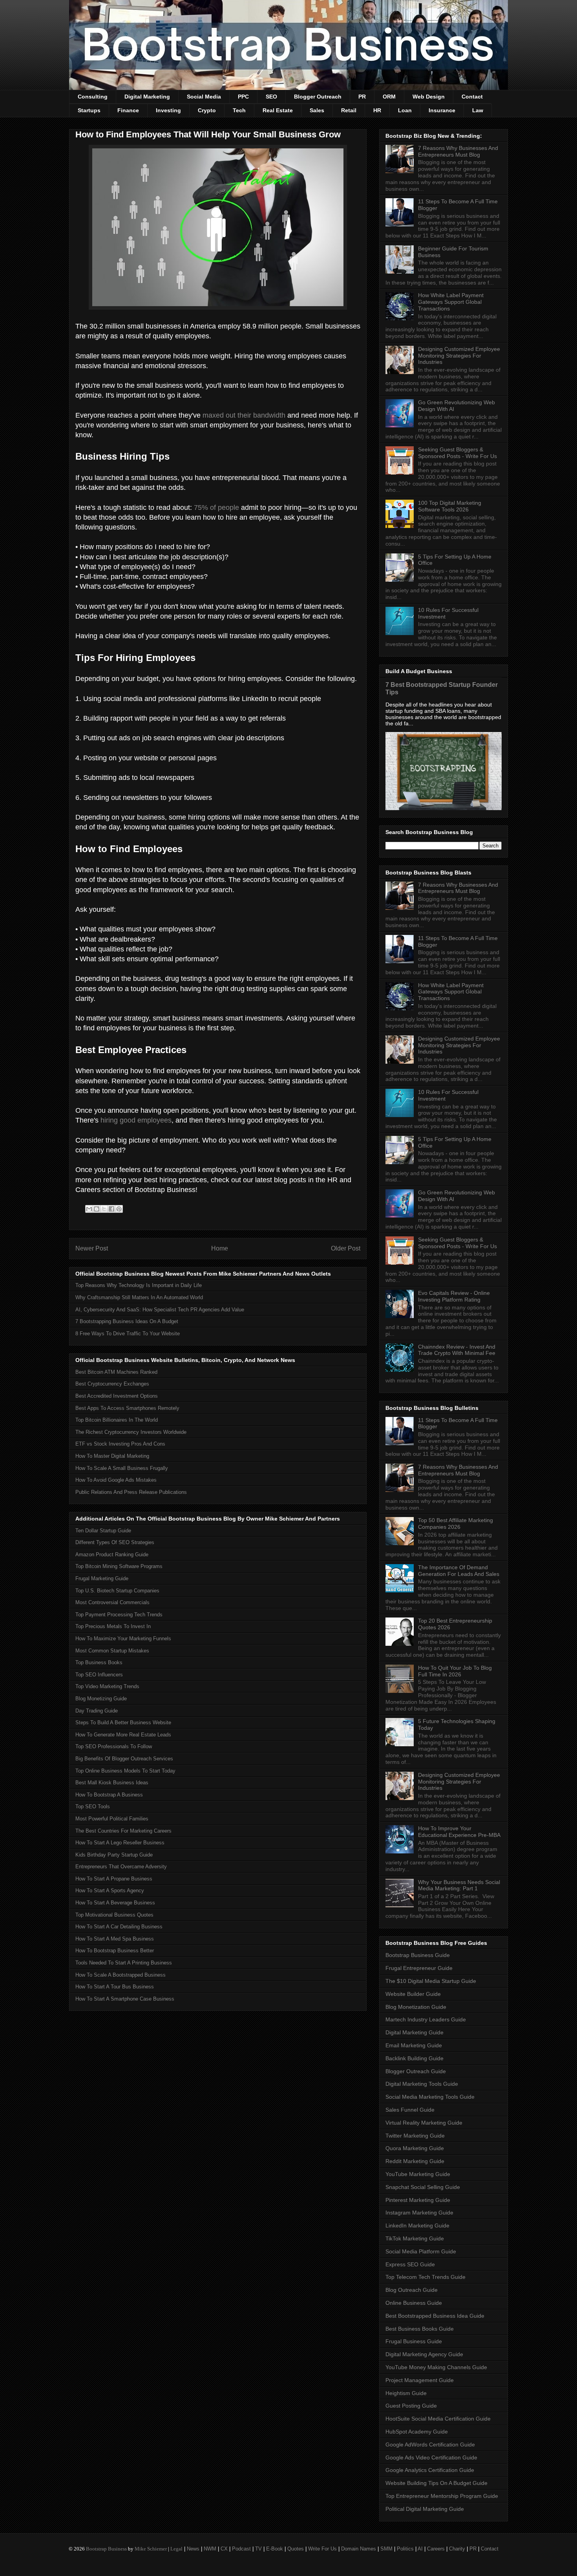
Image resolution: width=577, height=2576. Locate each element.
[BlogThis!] (97, 1209)
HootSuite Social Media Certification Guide (438, 2419)
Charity (457, 2549)
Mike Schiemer (151, 2549)
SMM (386, 2549)
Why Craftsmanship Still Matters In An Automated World (139, 1297)
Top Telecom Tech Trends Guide (425, 2277)
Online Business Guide (414, 2303)
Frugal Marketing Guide (102, 1578)
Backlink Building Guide (414, 2058)
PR (362, 97)
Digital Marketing (147, 97)
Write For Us (322, 2549)
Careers (436, 2549)
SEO (271, 97)
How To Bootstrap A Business (109, 1795)
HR (377, 110)
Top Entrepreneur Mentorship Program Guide (442, 2496)
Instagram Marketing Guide (419, 2213)
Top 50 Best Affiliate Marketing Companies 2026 (456, 1524)
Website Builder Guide (413, 1994)
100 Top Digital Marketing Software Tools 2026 (450, 506)
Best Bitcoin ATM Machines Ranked (116, 1372)
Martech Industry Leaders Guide (426, 2019)
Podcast (241, 2549)
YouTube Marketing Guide (418, 2174)
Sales (317, 110)
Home (220, 1248)
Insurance (442, 110)
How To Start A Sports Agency (110, 1890)
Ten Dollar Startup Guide (103, 1531)
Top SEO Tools (93, 1806)
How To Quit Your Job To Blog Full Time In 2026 (455, 1671)
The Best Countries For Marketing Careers (123, 1831)
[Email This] (89, 1209)
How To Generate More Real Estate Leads (123, 1735)
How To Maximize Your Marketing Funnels (123, 1639)
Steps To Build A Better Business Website (123, 1723)
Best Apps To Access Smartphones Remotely (127, 1408)
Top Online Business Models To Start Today (125, 1771)
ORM (389, 97)
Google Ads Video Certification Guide (431, 2457)
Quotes (296, 2549)
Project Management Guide (420, 2380)
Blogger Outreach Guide (416, 2071)
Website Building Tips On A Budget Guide (436, 2483)
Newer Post (92, 1248)
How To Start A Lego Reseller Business (120, 1843)
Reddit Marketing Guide (415, 2161)
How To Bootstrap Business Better (115, 1951)
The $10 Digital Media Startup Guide (431, 1981)
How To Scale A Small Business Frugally (122, 1468)
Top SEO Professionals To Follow (114, 1746)
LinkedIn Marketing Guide (417, 2225)
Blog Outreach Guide (412, 2290)
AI (420, 2549)
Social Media (204, 97)
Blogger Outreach (318, 97)
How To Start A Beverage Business (115, 1903)
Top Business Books (99, 1662)
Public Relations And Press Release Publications (131, 1492)
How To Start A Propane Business (114, 1879)
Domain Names (359, 2549)
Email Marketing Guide (414, 2045)
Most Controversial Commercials (112, 1602)
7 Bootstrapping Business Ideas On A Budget (127, 1321)
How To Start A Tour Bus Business (115, 1987)
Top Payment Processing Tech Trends (119, 1615)
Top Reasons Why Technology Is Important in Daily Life (139, 1285)
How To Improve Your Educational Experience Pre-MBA (459, 1832)
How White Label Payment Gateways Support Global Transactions (451, 302)
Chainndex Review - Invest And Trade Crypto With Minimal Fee (457, 1350)
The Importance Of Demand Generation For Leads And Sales (459, 1571)
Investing (168, 110)
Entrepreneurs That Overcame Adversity (121, 1867)
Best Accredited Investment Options (117, 1396)
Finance (128, 110)
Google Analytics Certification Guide (430, 2470)
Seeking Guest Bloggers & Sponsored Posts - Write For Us (457, 453)
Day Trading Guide (97, 1711)
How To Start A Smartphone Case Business (125, 1999)
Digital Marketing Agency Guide (424, 2354)
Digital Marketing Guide (414, 2032)
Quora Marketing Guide (415, 2148)
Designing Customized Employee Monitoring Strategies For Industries (459, 356)
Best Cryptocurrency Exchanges (112, 1384)
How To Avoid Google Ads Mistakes (116, 1480)
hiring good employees (136, 1120)
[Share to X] (104, 1209)
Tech (239, 110)
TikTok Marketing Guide (415, 2238)
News (193, 2549)
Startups (89, 110)
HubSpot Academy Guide (417, 2432)
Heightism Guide (406, 2393)
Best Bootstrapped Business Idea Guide (435, 2316)
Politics (405, 2549)
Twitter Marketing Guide (415, 2136)
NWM (210, 2549)
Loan (405, 110)
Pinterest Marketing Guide (418, 2200)
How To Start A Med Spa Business (115, 1939)
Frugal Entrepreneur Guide (419, 1968)
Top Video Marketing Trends (107, 1686)
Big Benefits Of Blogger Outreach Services (124, 1759)
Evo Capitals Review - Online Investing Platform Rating (454, 1296)
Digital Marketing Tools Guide (422, 2084)
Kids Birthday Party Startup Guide (114, 1855)
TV (258, 2549)
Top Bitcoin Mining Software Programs (119, 1566)
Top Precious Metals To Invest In (113, 1626)
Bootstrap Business (106, 2549)
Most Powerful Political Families (112, 1819)
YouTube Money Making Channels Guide (436, 2367)
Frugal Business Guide (414, 2341)
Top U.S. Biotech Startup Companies (117, 1591)
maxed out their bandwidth (244, 415)
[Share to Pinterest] (119, 1209)
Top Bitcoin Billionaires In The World (117, 1420)
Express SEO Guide (410, 2264)
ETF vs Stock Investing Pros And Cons (120, 1444)
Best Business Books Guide (420, 2329)
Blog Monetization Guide (416, 2007)
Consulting (93, 97)
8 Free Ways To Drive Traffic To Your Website (128, 1334)
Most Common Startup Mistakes (112, 1651)
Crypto (207, 110)
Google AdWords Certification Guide (430, 2445)
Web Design (429, 97)
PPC (243, 97)
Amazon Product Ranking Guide (112, 1555)
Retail (349, 110)
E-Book (275, 2549)
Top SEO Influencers (99, 1675)
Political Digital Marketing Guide (425, 2509)
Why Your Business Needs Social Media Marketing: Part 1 (459, 1885)
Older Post (346, 1248)
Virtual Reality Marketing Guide (424, 2123)
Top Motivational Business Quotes (114, 1915)
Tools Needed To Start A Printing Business (124, 1963)
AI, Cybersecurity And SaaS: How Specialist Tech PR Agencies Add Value (160, 1310)
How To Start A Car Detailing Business (119, 1927)
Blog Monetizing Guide (101, 1699)
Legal (176, 2549)
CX (224, 2549)
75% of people (216, 508)
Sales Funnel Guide (410, 2110)
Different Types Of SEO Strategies (115, 1542)
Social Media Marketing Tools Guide (430, 2097)
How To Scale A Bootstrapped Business (121, 1975)
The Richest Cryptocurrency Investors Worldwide (131, 1432)
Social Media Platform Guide (421, 2251)
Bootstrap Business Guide (418, 1955)
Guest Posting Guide (411, 2406)
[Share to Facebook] (111, 1209)
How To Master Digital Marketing (112, 1456)
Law (478, 110)
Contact (472, 97)
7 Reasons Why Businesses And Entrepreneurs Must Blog (458, 151)
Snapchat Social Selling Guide (423, 2187)
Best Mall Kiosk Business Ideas (112, 1783)
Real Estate (278, 110)
